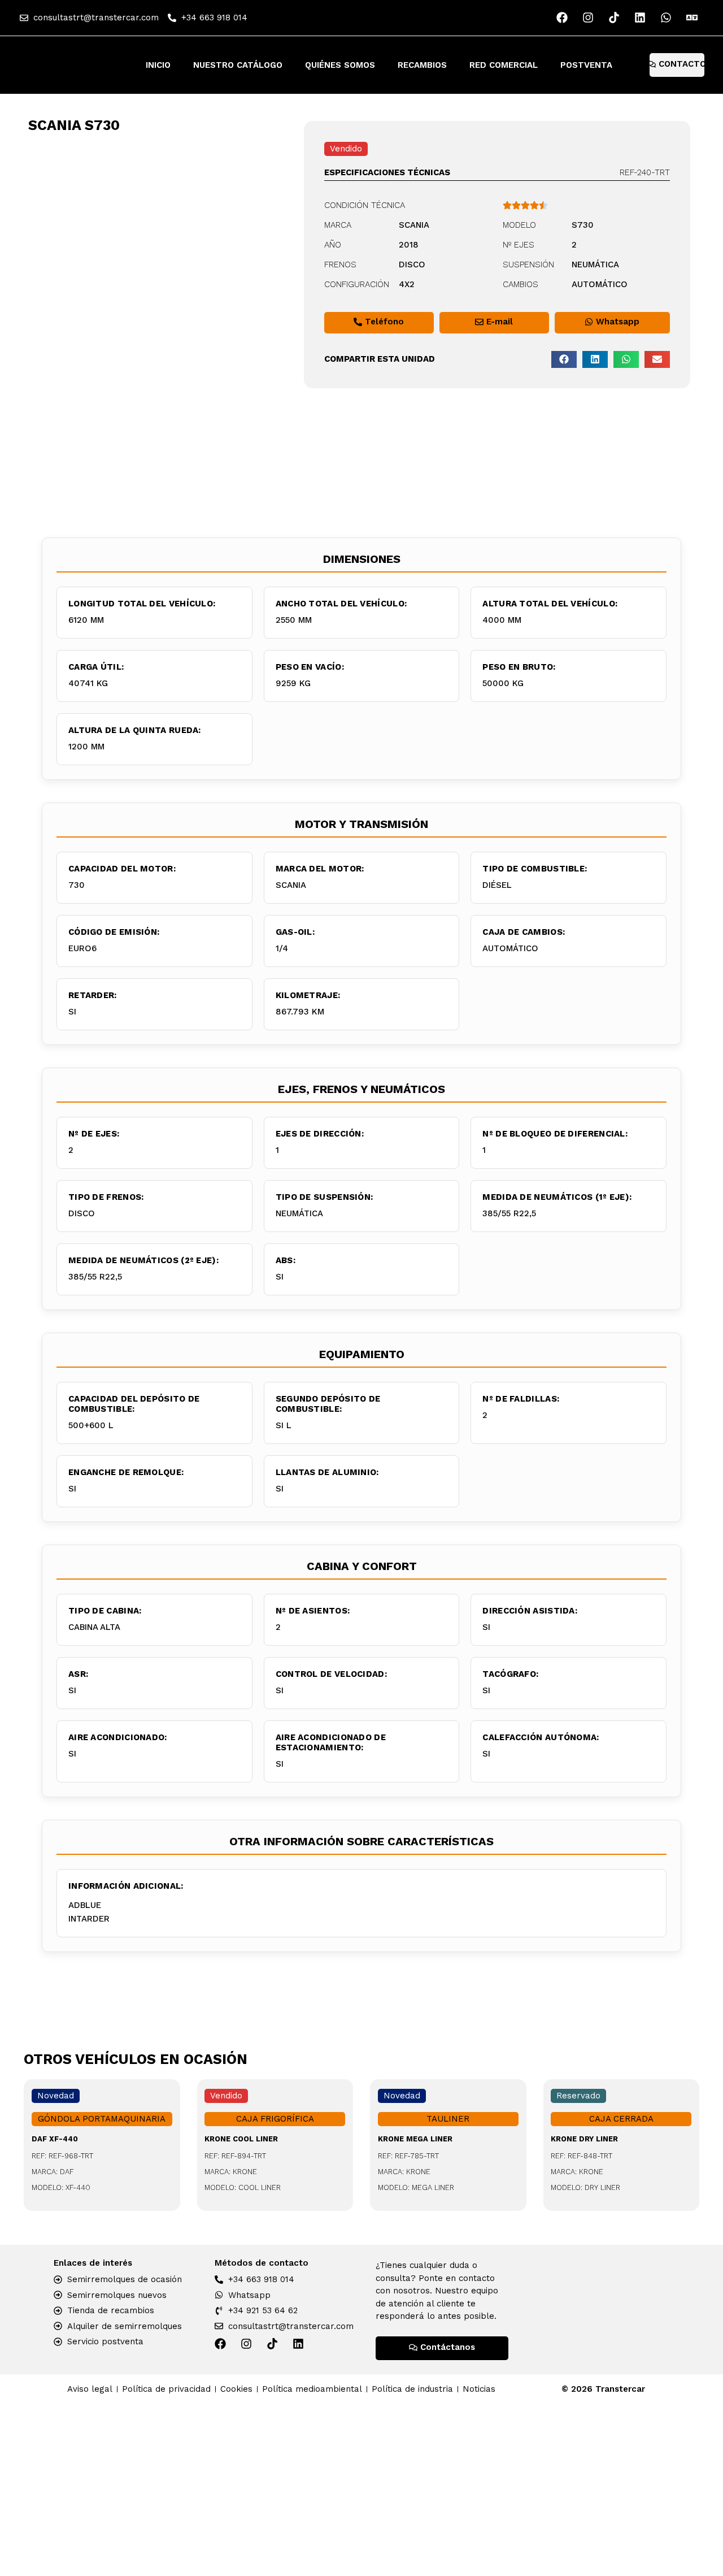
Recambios (422, 65)
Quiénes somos (340, 65)
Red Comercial (504, 65)
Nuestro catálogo (238, 65)
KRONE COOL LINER (241, 2139)
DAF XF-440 (55, 2139)
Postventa (586, 65)
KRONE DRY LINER (584, 2139)
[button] (564, 359)
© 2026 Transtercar (603, 2389)
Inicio (158, 65)
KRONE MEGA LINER (415, 2139)
